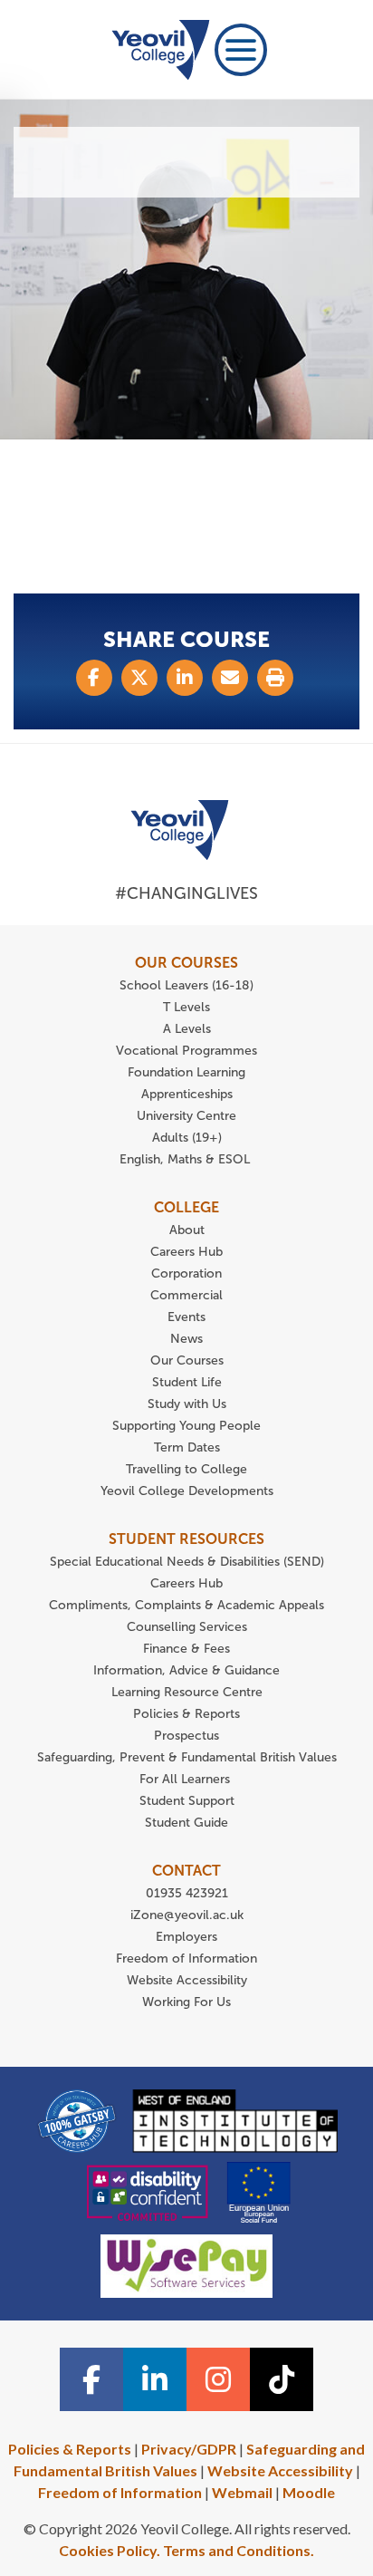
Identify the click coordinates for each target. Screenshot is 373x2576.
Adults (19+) (187, 1138)
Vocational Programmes (186, 1051)
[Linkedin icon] (155, 2379)
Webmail (242, 2492)
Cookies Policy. (110, 2550)
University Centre (186, 1116)
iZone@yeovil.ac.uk (187, 1915)
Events (186, 1317)
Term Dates (187, 1447)
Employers (186, 1937)
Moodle (309, 2492)
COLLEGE (186, 1207)
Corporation (186, 1274)
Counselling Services (187, 1627)
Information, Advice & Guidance (186, 1670)
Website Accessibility (187, 1980)
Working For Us (186, 2002)
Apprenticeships (187, 1094)
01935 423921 (187, 1893)
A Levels (187, 1029)
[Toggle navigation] (241, 50)
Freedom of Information (186, 1959)
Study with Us (187, 1404)
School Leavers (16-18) (186, 985)
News (186, 1339)
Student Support (187, 1801)
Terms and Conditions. (239, 2550)
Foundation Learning (186, 1072)
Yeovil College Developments (187, 1491)
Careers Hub (186, 1252)
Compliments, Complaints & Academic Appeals (186, 1605)
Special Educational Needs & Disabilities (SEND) (187, 1562)
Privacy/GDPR (189, 2449)
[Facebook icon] (91, 2379)
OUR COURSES (186, 963)
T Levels (186, 1007)
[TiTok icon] (282, 2379)
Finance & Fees (186, 1649)
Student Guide (186, 1823)
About (187, 1230)
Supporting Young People (186, 1426)
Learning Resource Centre (187, 1692)
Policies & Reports (186, 1714)
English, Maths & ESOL (186, 1159)
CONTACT (186, 1871)
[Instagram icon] (218, 2379)
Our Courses (187, 1360)
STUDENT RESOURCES (186, 1539)
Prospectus (186, 1736)
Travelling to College (186, 1469)
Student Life (187, 1382)
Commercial (186, 1295)
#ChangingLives (186, 893)
